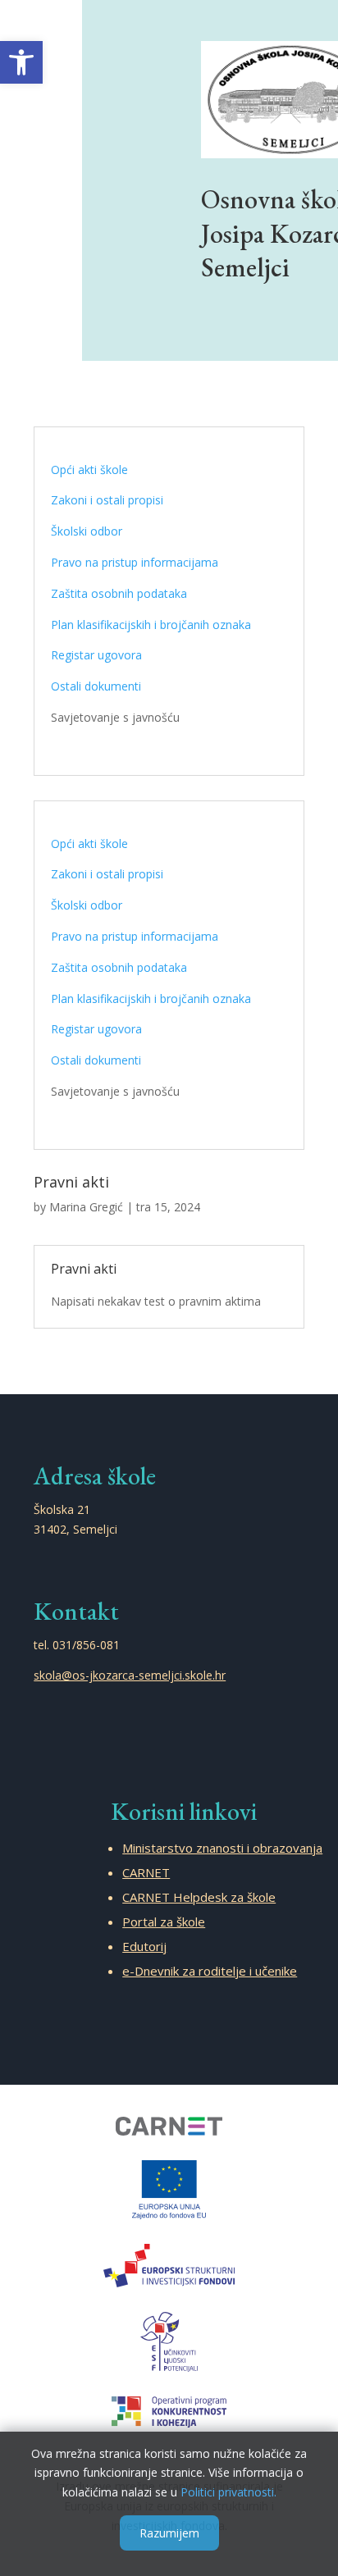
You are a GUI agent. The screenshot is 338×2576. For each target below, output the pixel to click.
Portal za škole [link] (164, 1922)
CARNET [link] (146, 1872)
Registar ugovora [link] (96, 655)
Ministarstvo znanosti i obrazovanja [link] (222, 1848)
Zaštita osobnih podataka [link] (119, 593)
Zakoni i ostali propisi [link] (107, 500)
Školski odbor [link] (87, 531)
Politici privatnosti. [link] (228, 2492)
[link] (21, 62)
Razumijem (169, 2533)
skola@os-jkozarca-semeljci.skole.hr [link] (130, 1675)
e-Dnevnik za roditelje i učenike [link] (210, 1971)
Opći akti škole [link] (89, 470)
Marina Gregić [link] (86, 1207)
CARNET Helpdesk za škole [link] (199, 1897)
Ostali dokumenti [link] (96, 686)
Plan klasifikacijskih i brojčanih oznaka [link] (151, 625)
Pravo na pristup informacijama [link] (135, 562)
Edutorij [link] (144, 1946)
